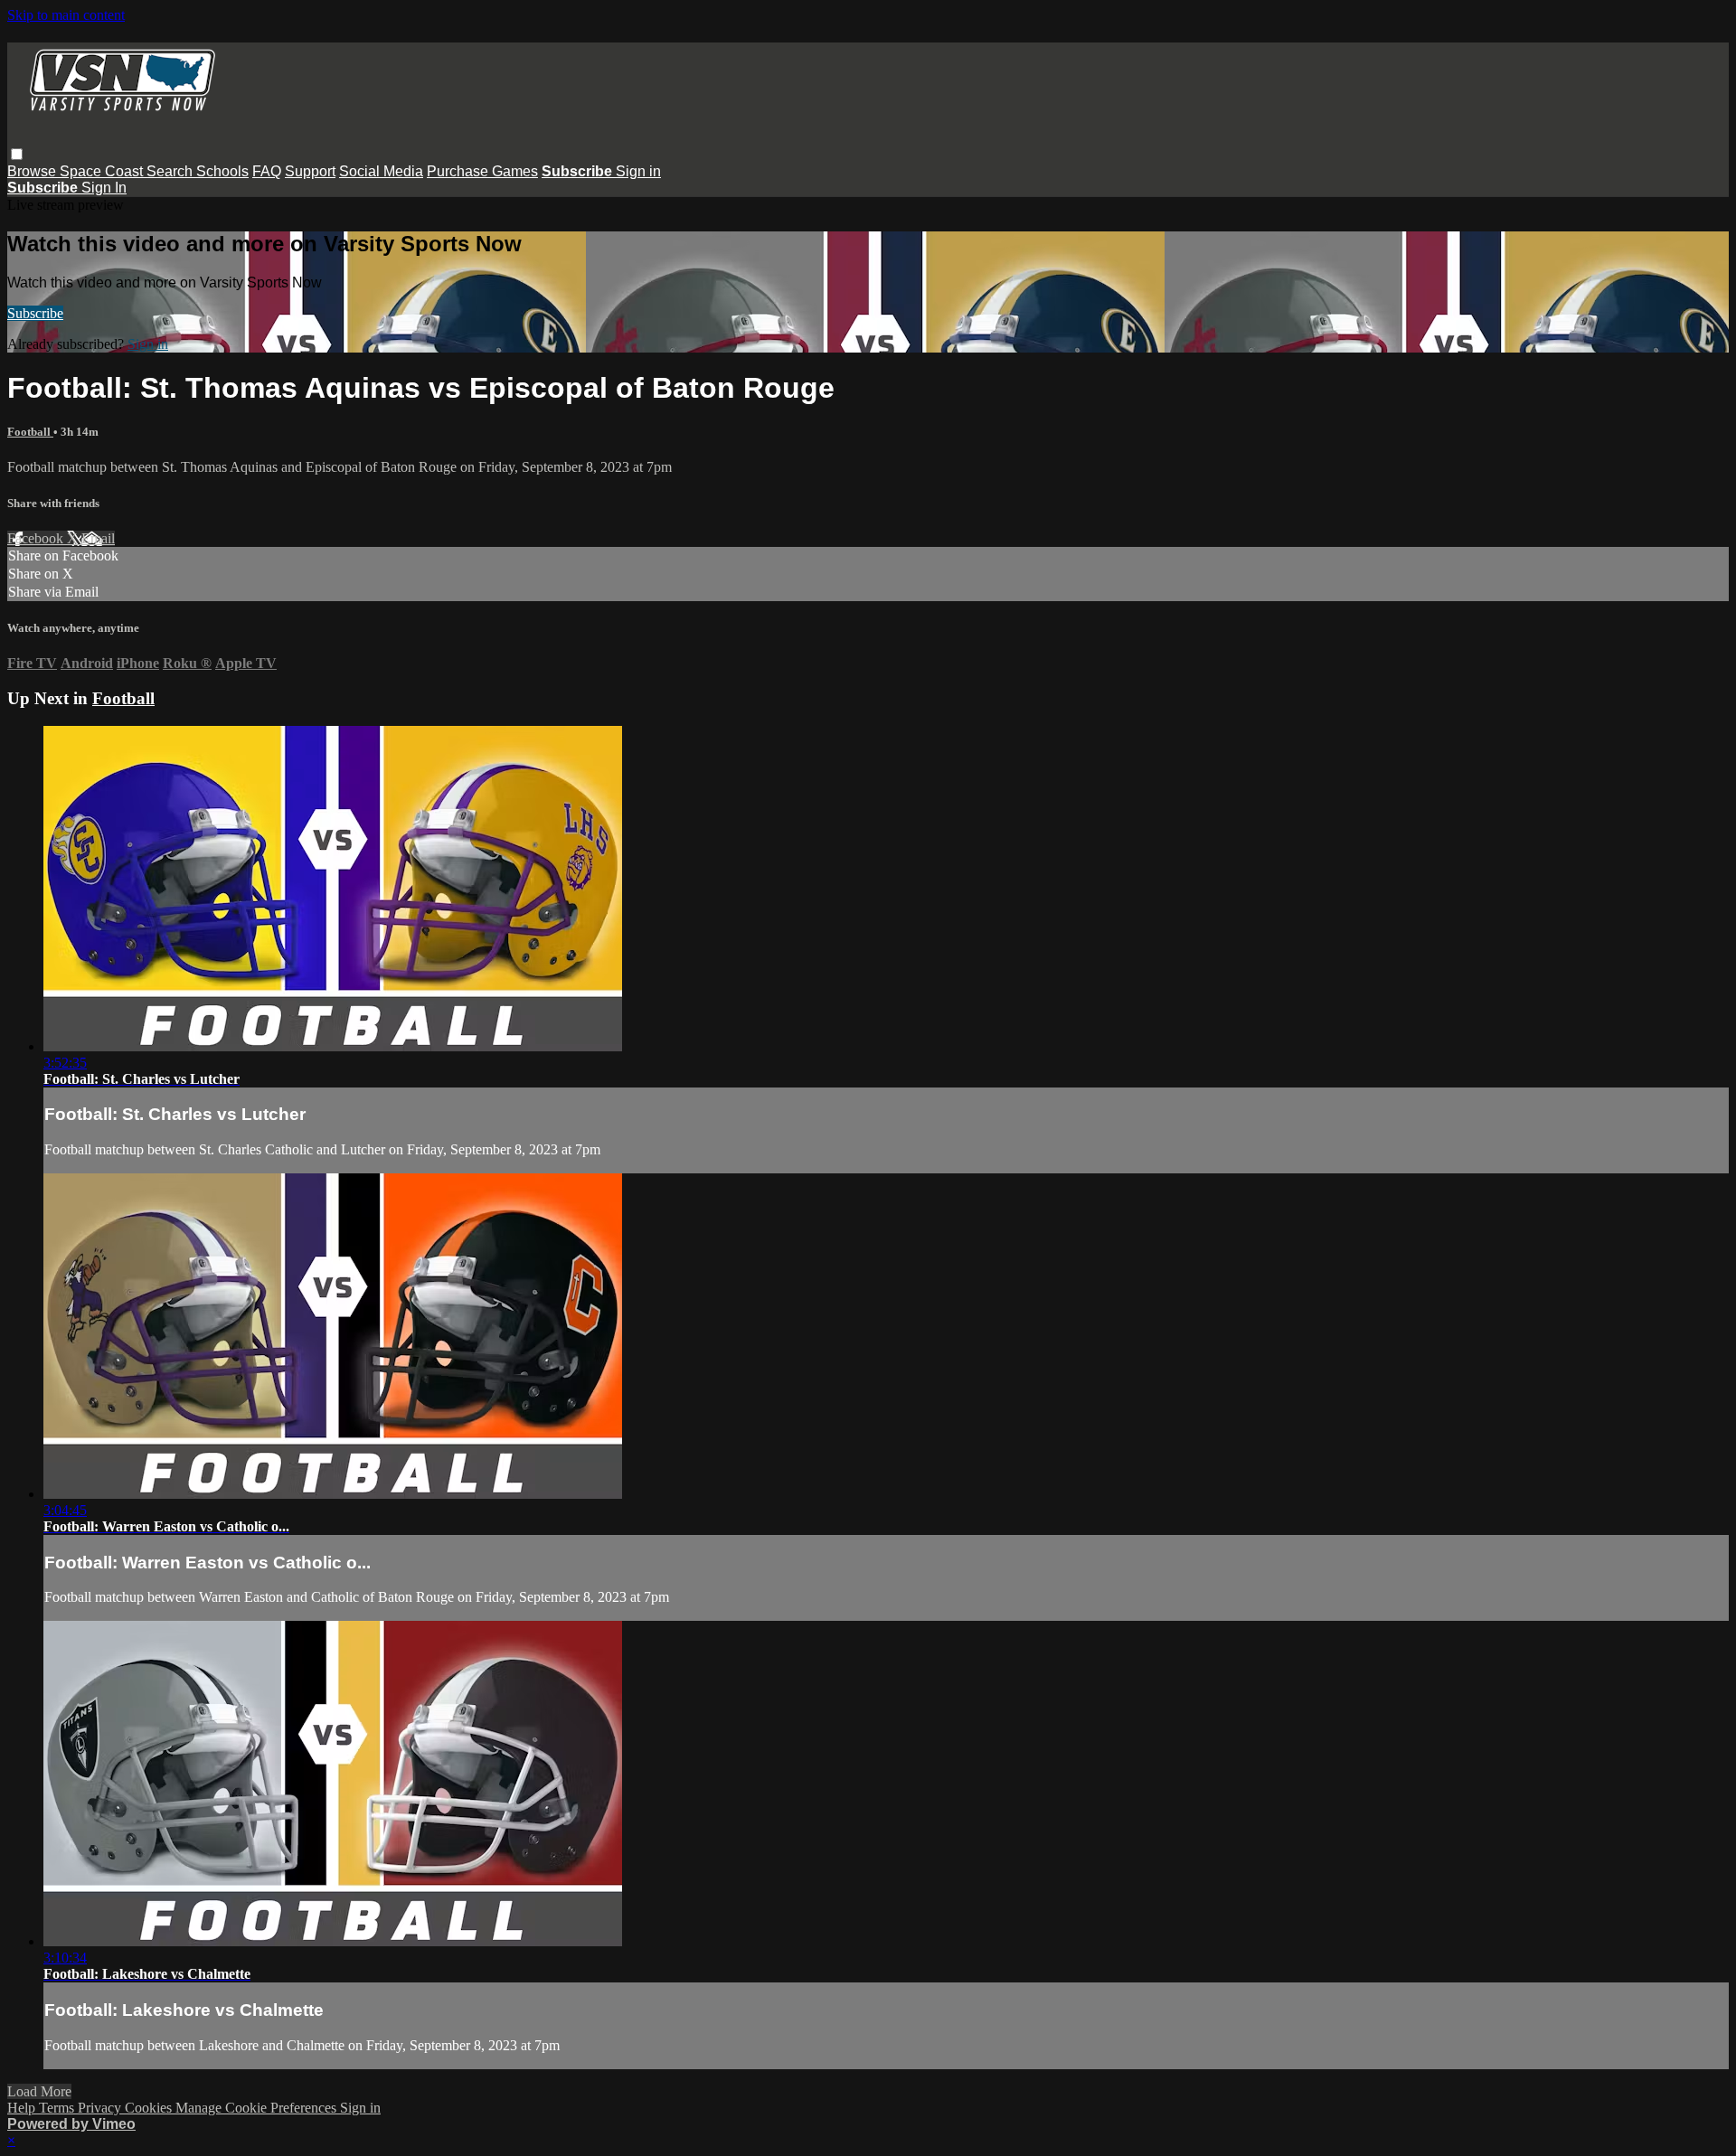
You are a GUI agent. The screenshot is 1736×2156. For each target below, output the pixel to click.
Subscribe (35, 313)
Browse (33, 171)
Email (98, 538)
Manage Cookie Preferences (258, 2108)
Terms (58, 2108)
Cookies (150, 2108)
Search (171, 171)
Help (23, 2108)
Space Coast (103, 171)
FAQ (267, 171)
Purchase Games (482, 171)
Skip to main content (66, 15)
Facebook (37, 538)
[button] (17, 154)
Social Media (381, 171)
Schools (222, 171)
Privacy (101, 2108)
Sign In (104, 188)
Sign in (638, 171)
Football (30, 432)
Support (310, 171)
